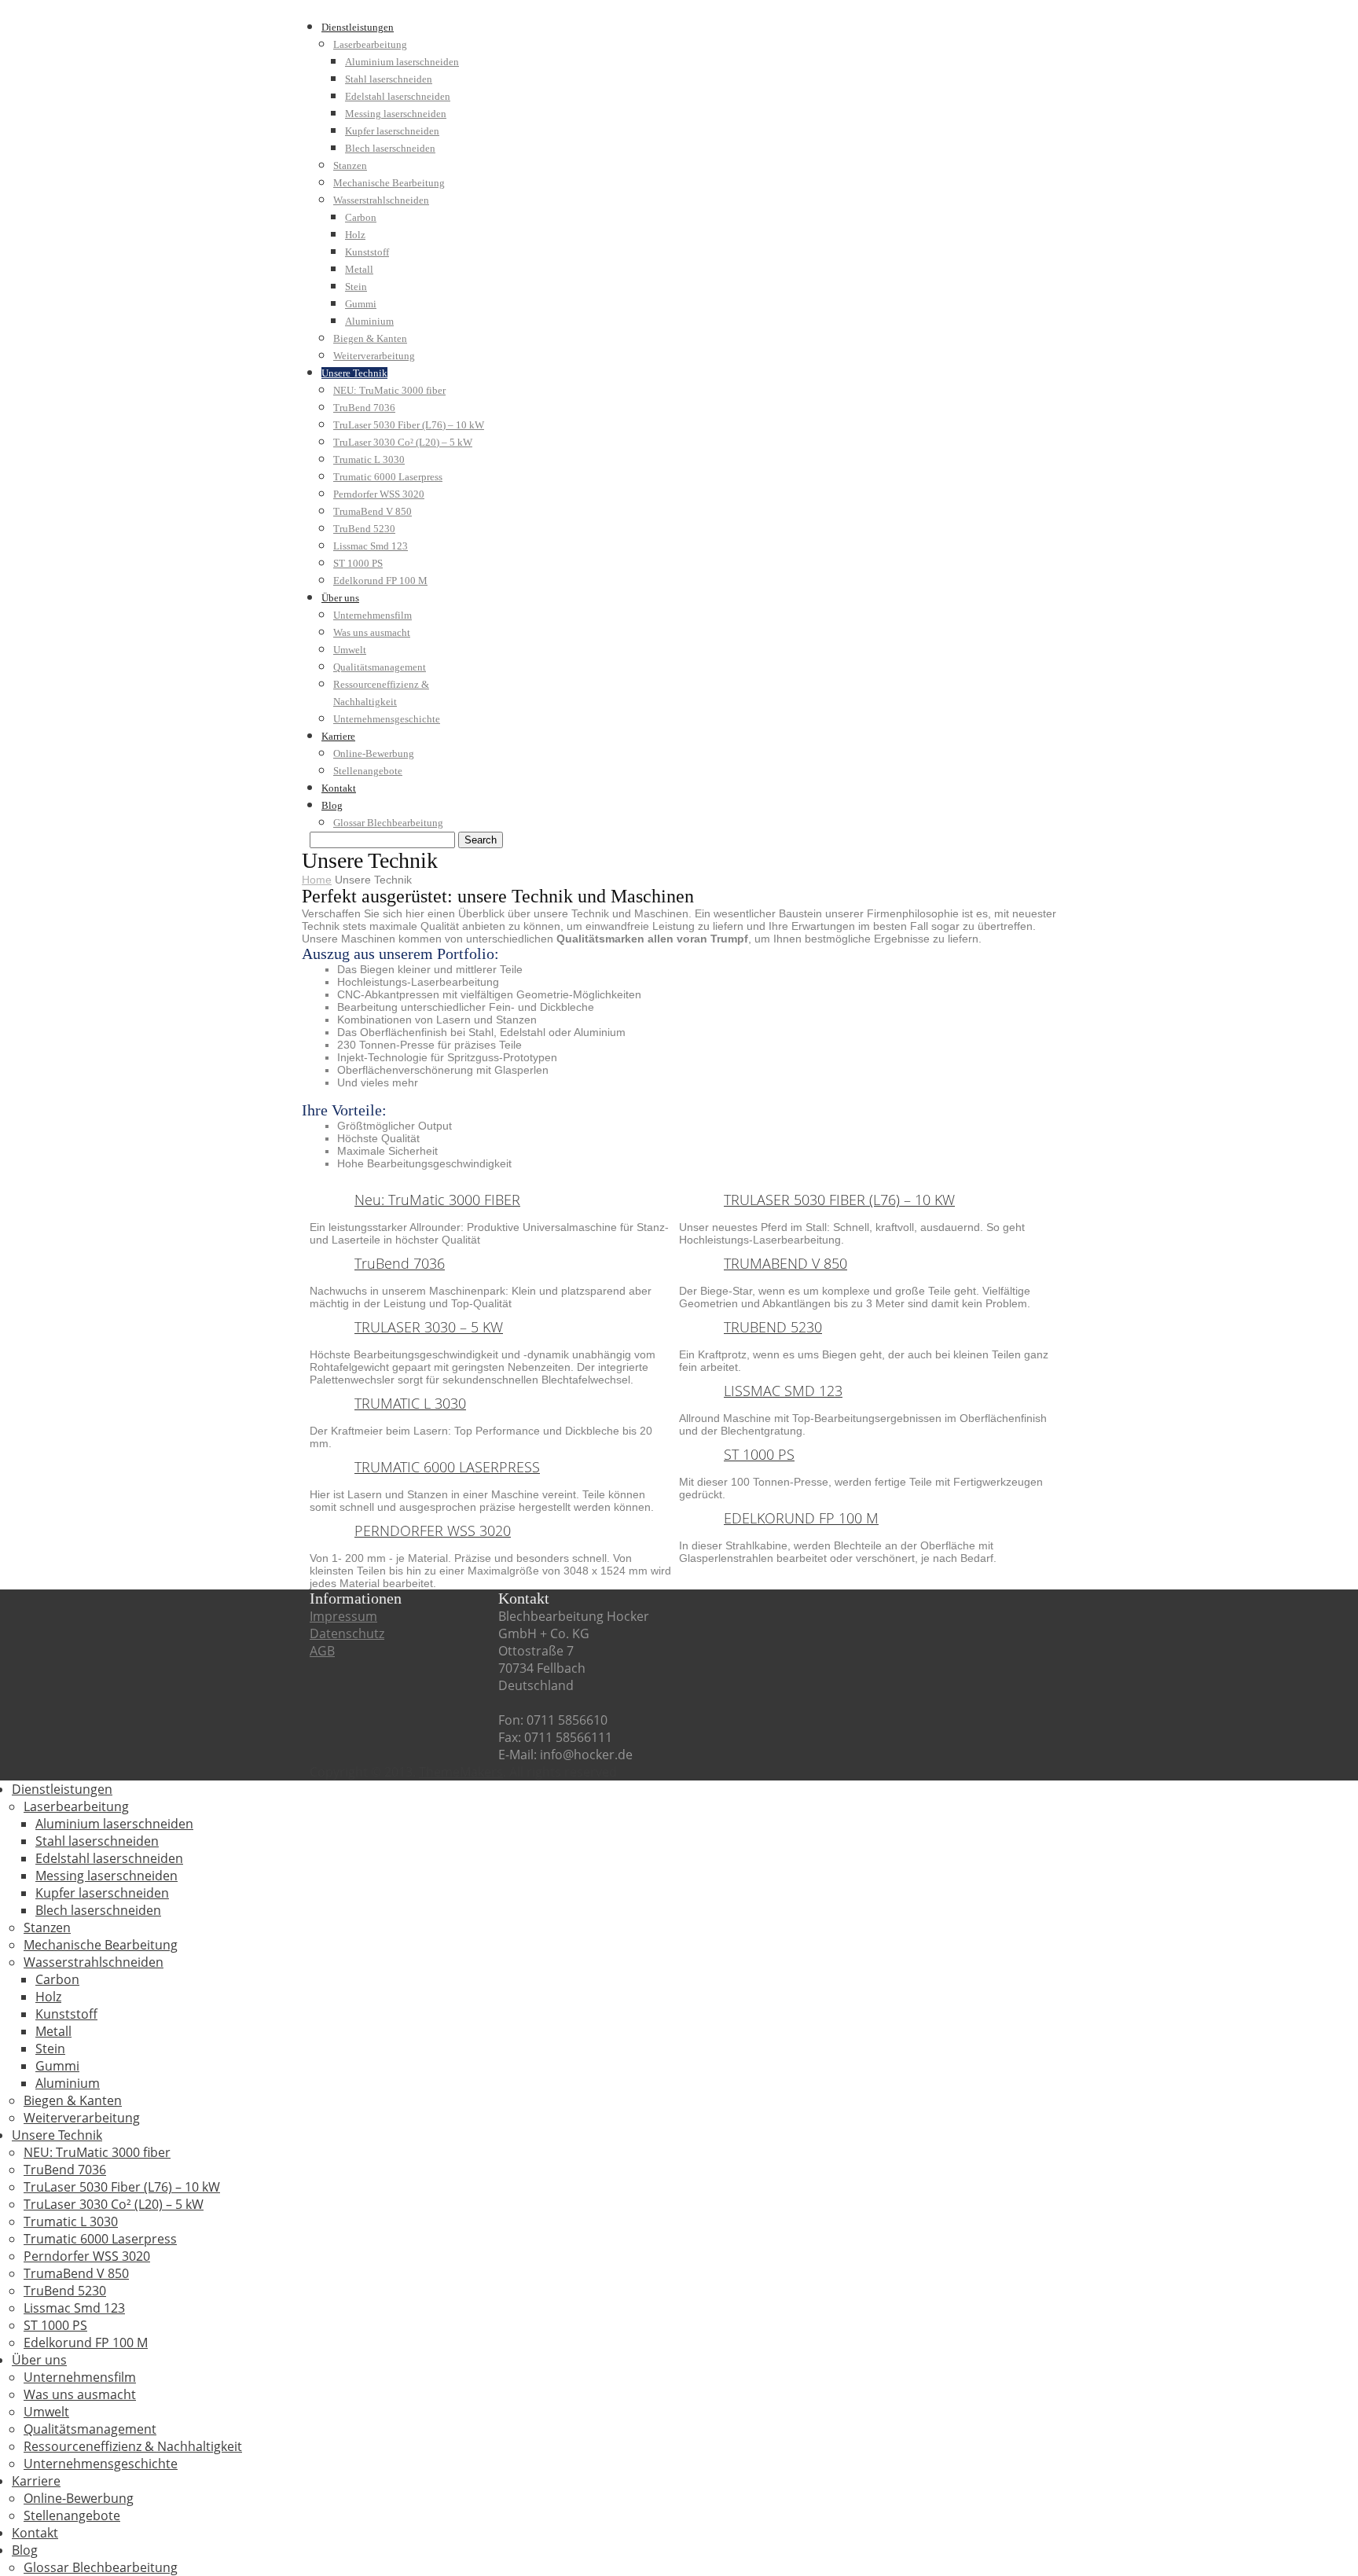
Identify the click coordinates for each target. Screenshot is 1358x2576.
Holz (355, 235)
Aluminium (369, 321)
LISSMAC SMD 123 (783, 1391)
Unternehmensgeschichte (387, 719)
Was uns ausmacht (372, 632)
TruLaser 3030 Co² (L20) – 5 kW (403, 442)
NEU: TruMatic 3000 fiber (389, 390)
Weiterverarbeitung (374, 356)
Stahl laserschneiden (389, 79)
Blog (332, 805)
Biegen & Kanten (370, 338)
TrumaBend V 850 (373, 511)
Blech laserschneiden (390, 148)
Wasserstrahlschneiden (381, 200)
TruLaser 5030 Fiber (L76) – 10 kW (409, 425)
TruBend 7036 (364, 408)
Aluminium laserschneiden (402, 62)
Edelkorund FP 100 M (380, 581)
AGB (322, 1651)
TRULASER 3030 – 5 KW (429, 1327)
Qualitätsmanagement (380, 667)
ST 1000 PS (358, 563)
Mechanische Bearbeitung (389, 183)
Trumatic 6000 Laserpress (388, 477)
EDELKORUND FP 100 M (801, 1518)
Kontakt (339, 788)
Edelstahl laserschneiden (398, 96)
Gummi (361, 304)
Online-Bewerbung (374, 753)
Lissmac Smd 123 (371, 546)
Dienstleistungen (358, 27)
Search (481, 840)
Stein (356, 287)
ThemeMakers (461, 1772)
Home (317, 880)
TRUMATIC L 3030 (410, 1403)
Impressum (343, 1616)
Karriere (338, 736)
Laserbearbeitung (370, 44)
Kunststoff (367, 252)
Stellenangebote (368, 771)
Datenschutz (347, 1633)
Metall (359, 269)
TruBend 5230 (364, 529)
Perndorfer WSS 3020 (379, 494)
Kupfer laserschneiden (392, 131)
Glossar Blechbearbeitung (388, 823)
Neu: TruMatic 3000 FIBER (437, 1200)
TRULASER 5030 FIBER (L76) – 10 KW (839, 1200)
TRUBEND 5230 (773, 1327)
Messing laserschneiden (396, 114)
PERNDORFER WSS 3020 (433, 1531)
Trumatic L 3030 (369, 459)
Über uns (340, 598)
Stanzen (350, 165)
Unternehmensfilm (373, 615)
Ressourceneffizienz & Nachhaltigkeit (133, 2446)
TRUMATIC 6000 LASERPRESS (447, 1467)
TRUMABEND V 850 (785, 1263)
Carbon (361, 217)
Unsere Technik (354, 373)
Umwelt (350, 650)
